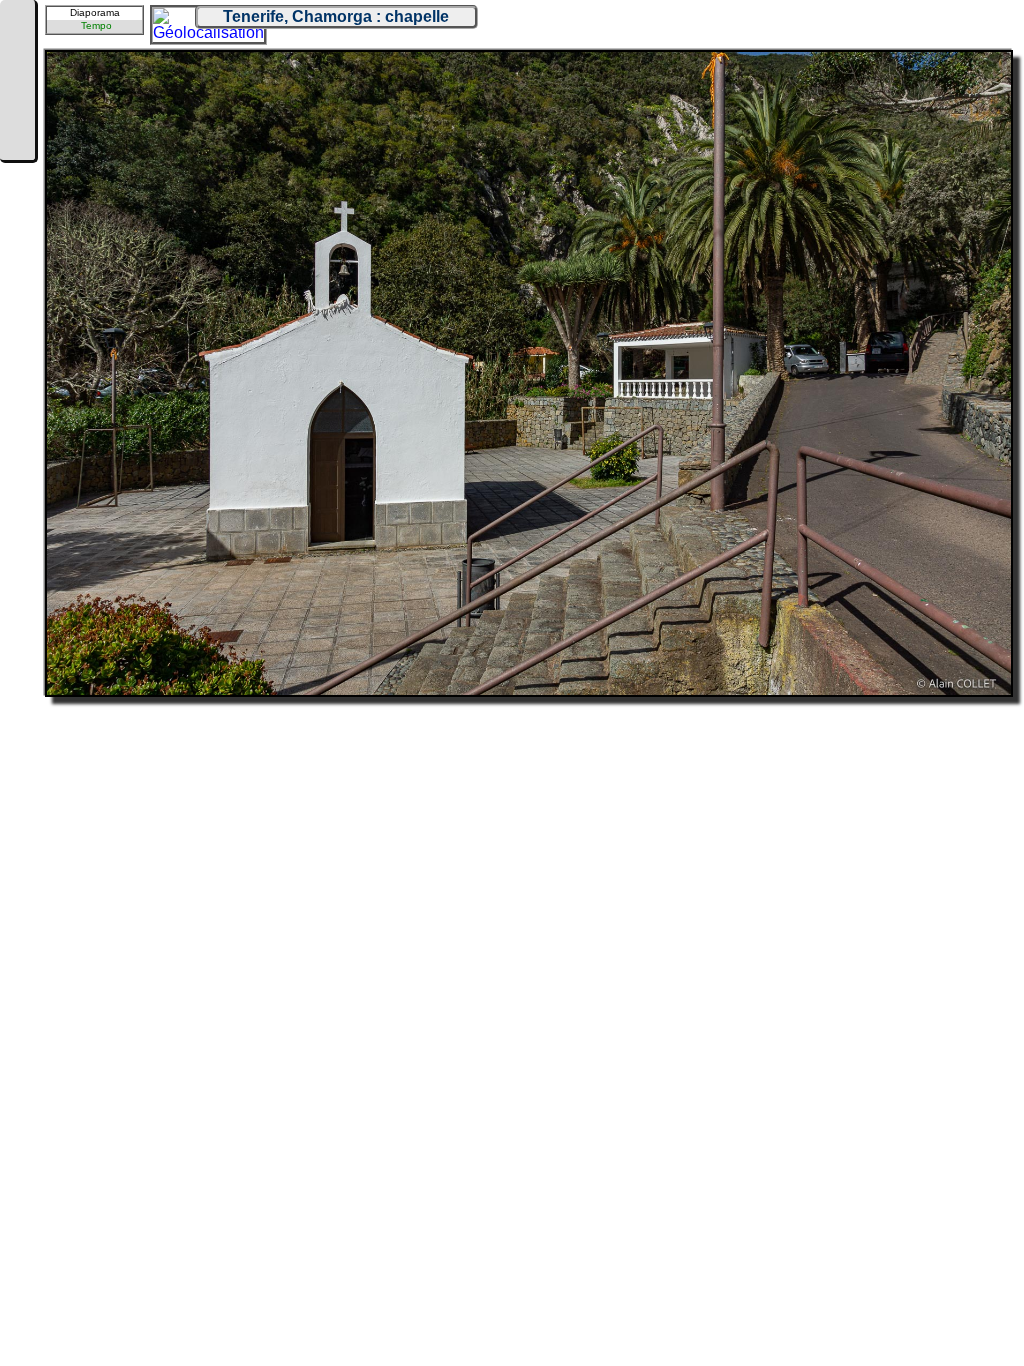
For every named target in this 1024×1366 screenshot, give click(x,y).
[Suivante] (17, 112)
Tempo (96, 25)
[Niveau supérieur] (17, 82)
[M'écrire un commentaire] (17, 142)
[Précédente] (17, 52)
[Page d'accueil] (17, 22)
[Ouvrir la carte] (166, 21)
